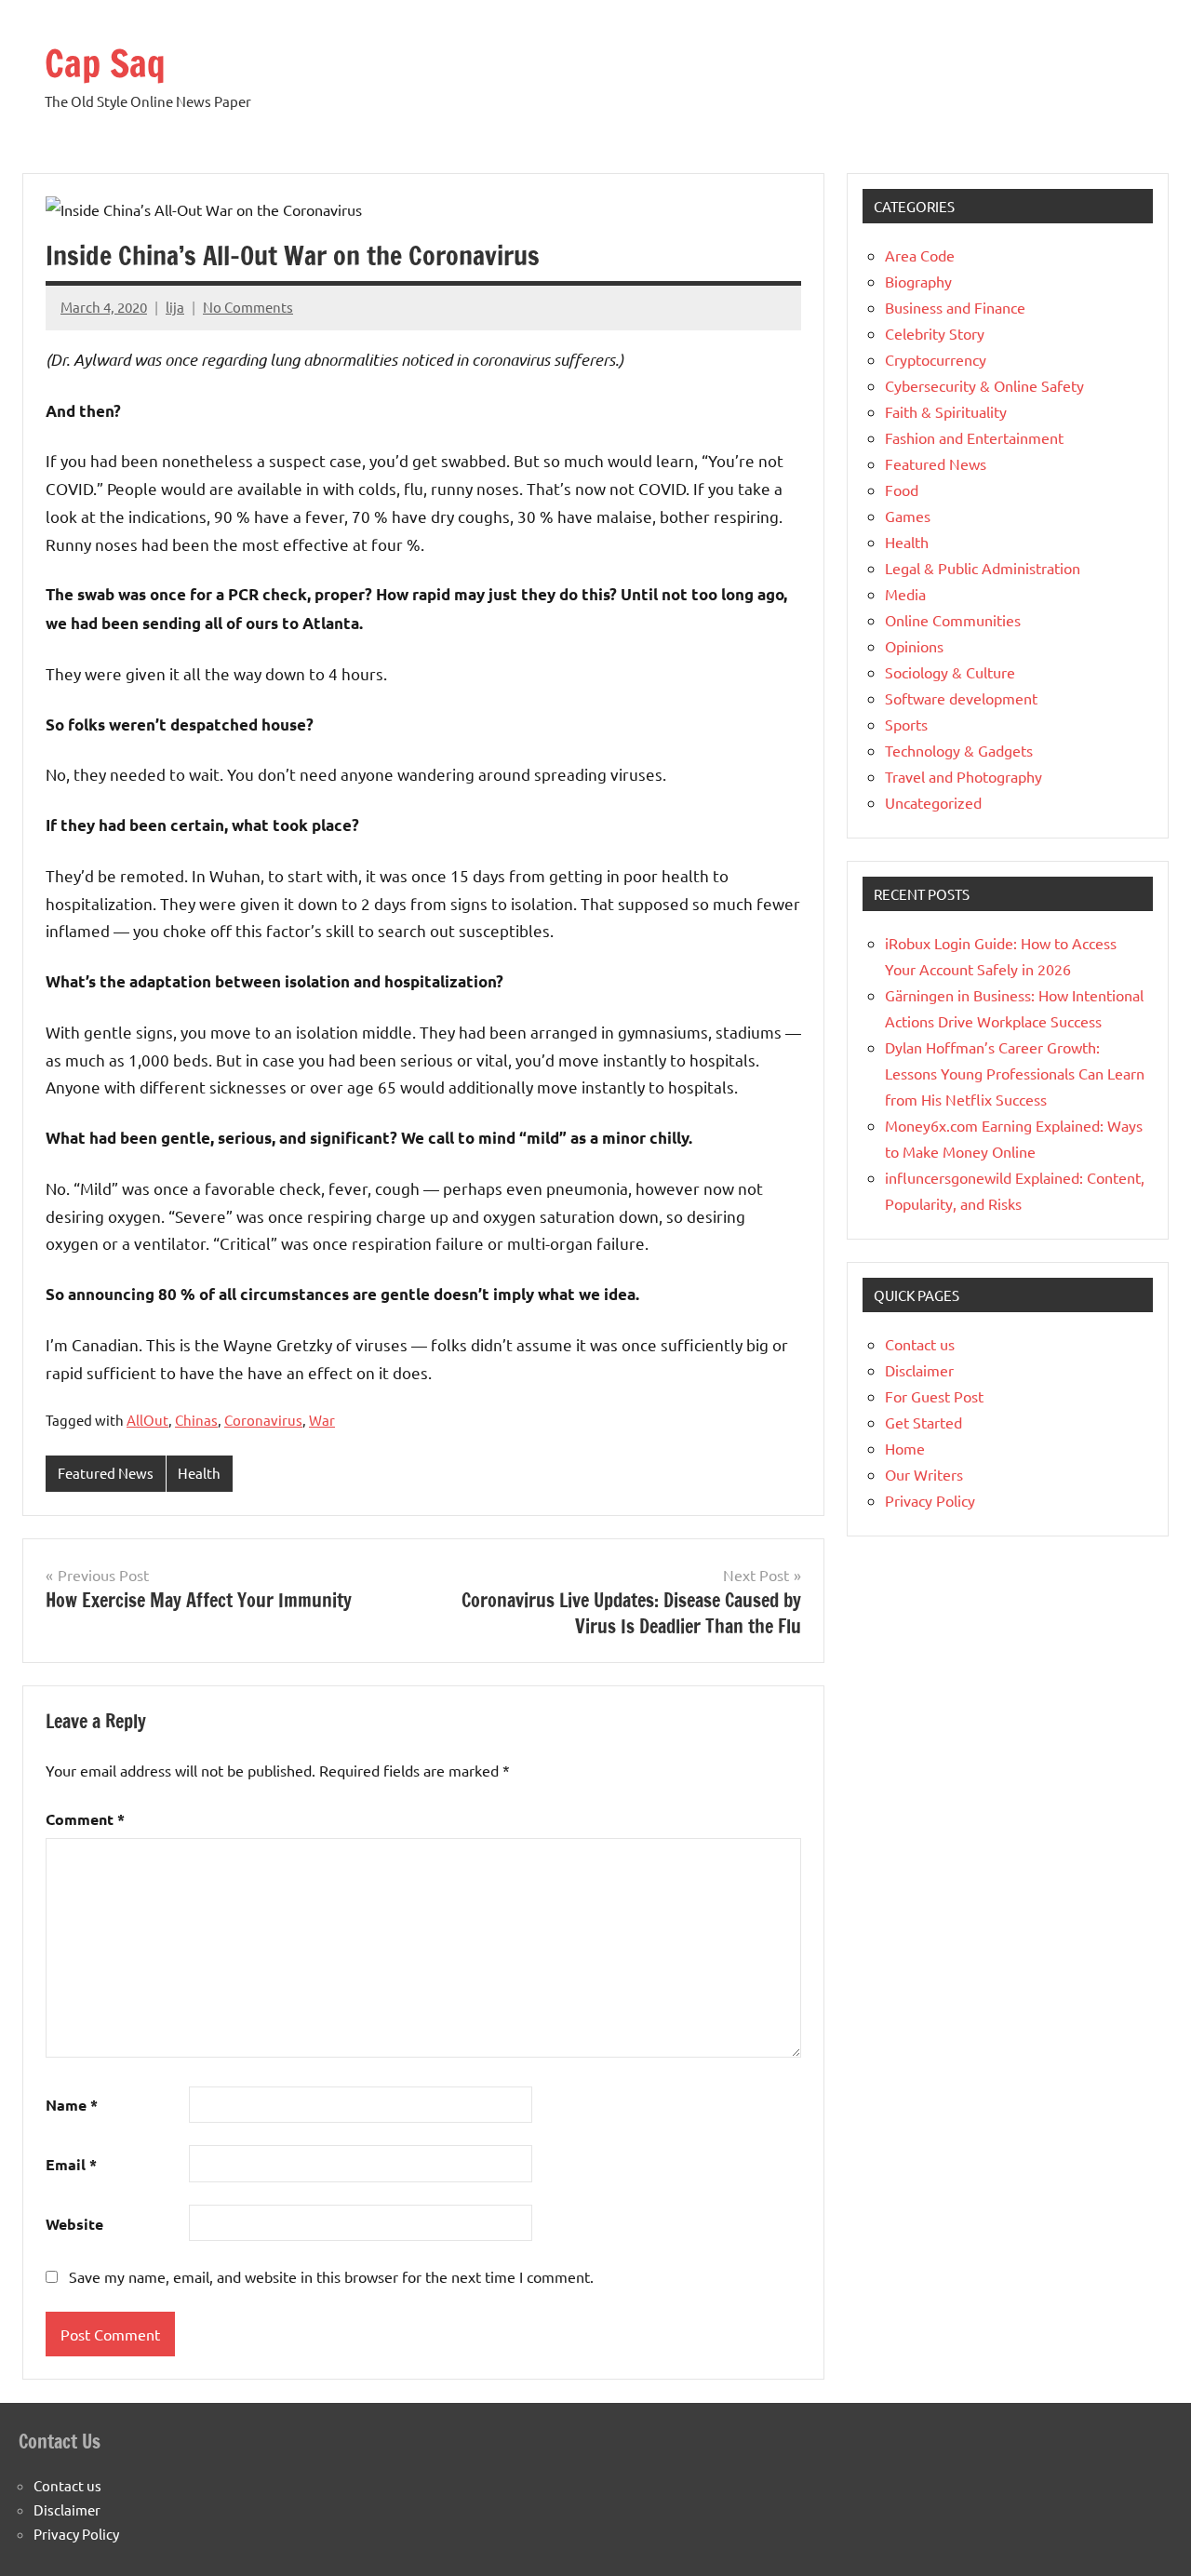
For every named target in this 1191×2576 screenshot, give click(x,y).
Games (908, 516)
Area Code (920, 255)
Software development (961, 698)
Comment (85, 1819)
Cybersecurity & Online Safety (984, 385)
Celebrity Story (935, 333)
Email (71, 2164)
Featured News (106, 1473)
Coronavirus (263, 1420)
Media (905, 594)
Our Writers (924, 1474)
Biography (918, 281)
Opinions (914, 646)
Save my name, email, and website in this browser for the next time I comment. (331, 2276)
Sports (906, 724)
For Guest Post (934, 1396)
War (322, 1420)
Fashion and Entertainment (974, 437)
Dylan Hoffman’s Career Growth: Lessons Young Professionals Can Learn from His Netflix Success (1015, 1073)
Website (74, 2224)
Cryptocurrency (936, 359)
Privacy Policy (930, 1500)
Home (905, 1448)
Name (72, 2105)
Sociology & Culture (950, 672)
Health (199, 1473)
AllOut (147, 1420)
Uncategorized (933, 802)
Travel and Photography (964, 776)
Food (902, 490)
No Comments (248, 307)
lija (175, 307)
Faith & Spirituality (946, 411)
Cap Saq (105, 63)
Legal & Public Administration (983, 568)
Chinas (196, 1420)
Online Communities (953, 620)
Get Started (923, 1422)
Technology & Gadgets (959, 750)
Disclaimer (919, 1370)
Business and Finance (955, 307)
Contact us (920, 1344)
